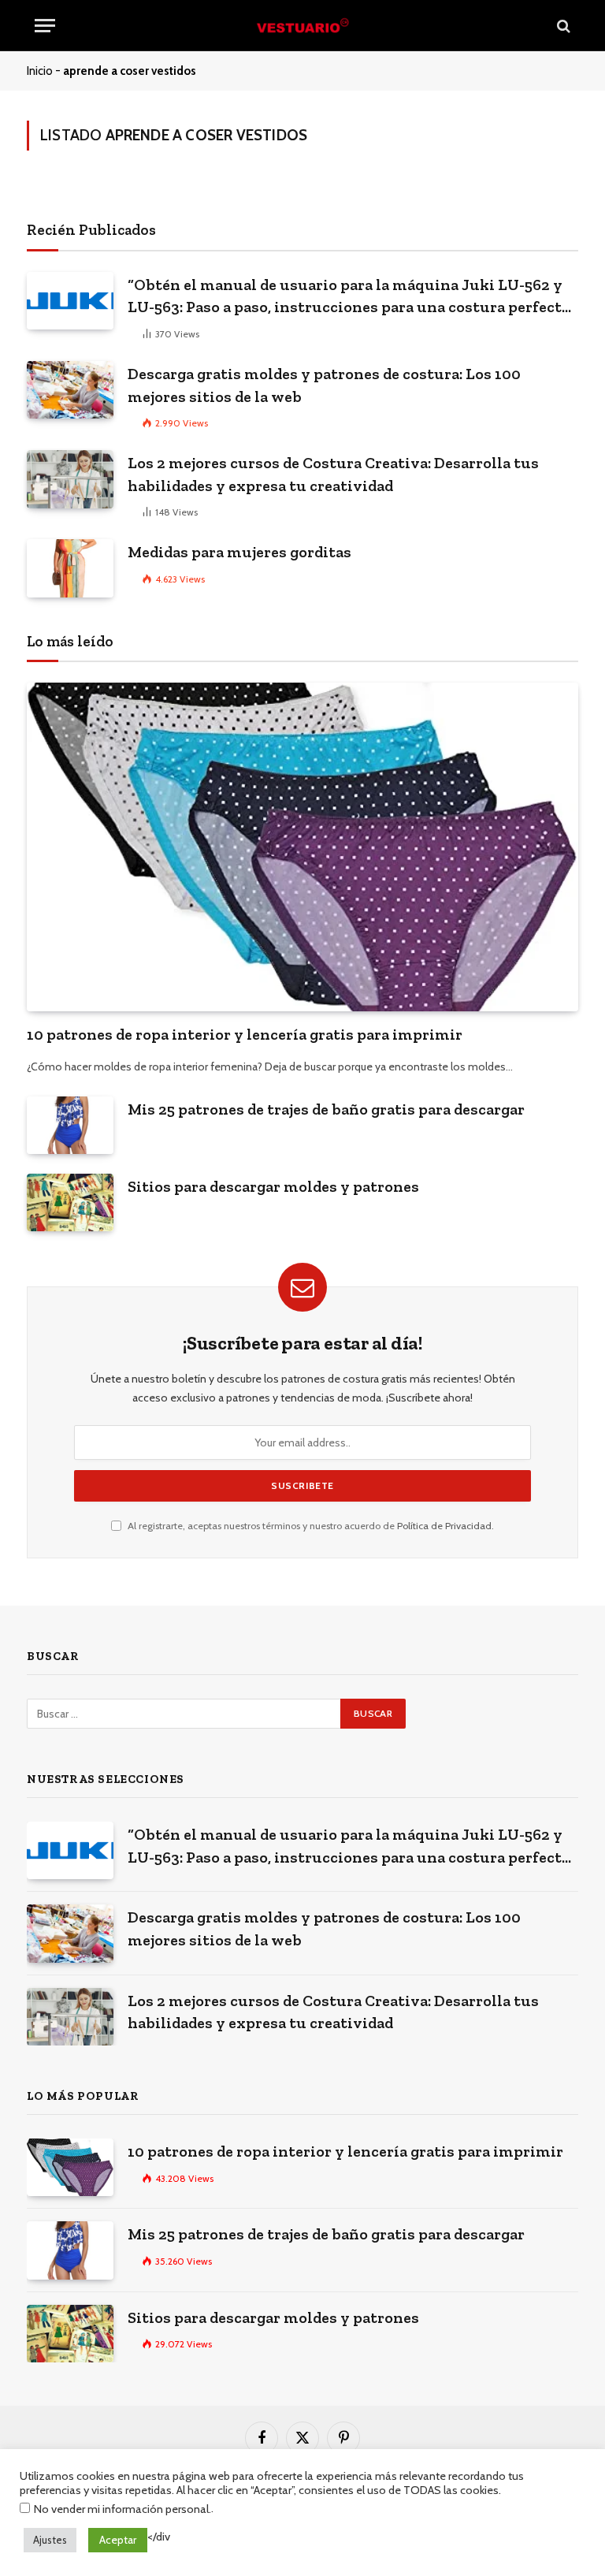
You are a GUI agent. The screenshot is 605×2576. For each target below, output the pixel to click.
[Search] (562, 26)
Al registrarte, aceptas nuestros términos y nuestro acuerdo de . (310, 1526)
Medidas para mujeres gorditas (239, 552)
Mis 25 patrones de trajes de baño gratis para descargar (326, 1109)
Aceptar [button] (118, 2540)
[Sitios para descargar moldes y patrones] (70, 1202)
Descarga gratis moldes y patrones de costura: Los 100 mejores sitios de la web (324, 385)
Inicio (40, 71)
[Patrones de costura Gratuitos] (302, 26)
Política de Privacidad (444, 1526)
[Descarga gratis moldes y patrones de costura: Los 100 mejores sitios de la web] (70, 390)
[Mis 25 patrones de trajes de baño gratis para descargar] (70, 1125)
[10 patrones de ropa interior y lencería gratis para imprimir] (302, 847)
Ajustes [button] (50, 2540)
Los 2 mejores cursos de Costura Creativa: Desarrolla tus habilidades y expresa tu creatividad (333, 474)
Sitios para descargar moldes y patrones (273, 1186)
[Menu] (45, 26)
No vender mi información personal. (122, 2509)
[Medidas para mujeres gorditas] (70, 568)
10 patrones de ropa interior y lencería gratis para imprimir (245, 1034)
